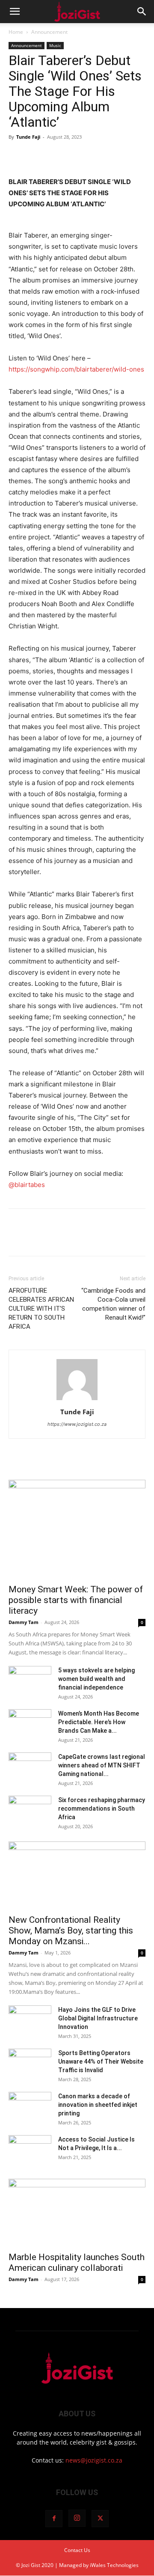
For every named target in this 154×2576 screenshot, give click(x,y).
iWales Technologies (114, 2565)
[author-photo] (77, 1400)
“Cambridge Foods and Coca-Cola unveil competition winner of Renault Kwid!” (113, 1304)
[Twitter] (37, 156)
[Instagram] (77, 2518)
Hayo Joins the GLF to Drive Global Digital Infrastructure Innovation (98, 2018)
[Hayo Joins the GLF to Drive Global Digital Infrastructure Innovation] (30, 2020)
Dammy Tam (24, 1622)
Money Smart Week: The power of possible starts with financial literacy (76, 1600)
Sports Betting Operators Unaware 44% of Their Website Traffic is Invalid (101, 2061)
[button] (15, 12)
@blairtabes (27, 1185)
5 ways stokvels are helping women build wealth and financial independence (96, 1679)
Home (16, 32)
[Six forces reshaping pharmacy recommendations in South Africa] (30, 1811)
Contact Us (77, 2550)
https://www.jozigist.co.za (77, 1424)
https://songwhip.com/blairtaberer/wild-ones (76, 369)
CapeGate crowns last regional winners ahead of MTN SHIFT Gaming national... (102, 1765)
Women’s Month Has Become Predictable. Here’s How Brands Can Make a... (99, 1722)
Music (55, 45)
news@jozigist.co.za (94, 2460)
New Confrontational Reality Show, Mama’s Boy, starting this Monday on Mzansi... (71, 1931)
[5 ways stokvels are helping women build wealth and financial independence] (30, 1681)
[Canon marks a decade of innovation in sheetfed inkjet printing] (30, 2107)
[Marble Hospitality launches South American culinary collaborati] (77, 2213)
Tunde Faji (28, 137)
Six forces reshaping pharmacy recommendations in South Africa (102, 1809)
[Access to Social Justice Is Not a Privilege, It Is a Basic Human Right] (30, 2150)
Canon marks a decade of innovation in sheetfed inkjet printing (98, 2105)
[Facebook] (17, 156)
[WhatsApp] (76, 156)
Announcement (49, 32)
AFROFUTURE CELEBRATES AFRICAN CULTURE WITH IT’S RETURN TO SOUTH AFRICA (41, 1309)
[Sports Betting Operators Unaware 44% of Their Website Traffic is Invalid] (30, 2064)
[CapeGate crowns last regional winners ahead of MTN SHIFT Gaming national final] (30, 1767)
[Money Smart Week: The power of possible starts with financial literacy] (77, 1529)
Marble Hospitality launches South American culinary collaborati (77, 2262)
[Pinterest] (56, 156)
